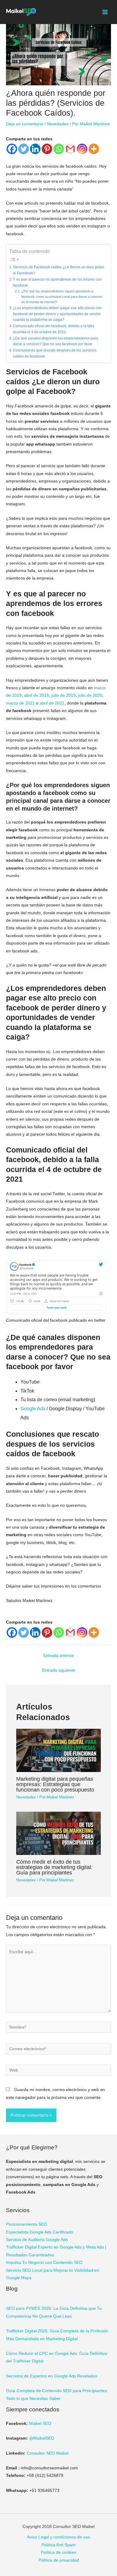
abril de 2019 (36, 695)
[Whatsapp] (59, 149)
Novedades (58, 124)
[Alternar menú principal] (105, 12)
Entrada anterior (59, 1656)
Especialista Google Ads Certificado (40, 2232)
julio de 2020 (90, 695)
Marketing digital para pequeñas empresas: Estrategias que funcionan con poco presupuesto (55, 1784)
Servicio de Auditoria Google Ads (37, 2240)
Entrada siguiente (59, 1670)
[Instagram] (82, 149)
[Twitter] (24, 149)
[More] (94, 149)
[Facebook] (12, 149)
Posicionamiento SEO (27, 2224)
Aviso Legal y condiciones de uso (58, 2537)
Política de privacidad (59, 2560)
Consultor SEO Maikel (48, 2453)
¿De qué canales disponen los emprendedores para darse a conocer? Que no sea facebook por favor (55, 341)
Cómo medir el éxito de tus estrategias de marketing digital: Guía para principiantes (54, 1867)
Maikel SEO (40, 2424)
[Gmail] (70, 149)
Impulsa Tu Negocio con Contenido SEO (44, 2262)
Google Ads (33, 1409)
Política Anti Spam (58, 2545)
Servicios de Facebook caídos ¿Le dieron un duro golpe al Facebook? (58, 270)
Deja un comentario (25, 124)
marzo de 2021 (20, 703)
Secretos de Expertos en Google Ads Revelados (52, 2376)
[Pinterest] (47, 149)
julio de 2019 (63, 695)
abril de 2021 (52, 703)
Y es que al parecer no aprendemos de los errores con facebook (57, 282)
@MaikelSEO (42, 2438)
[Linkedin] (35, 149)
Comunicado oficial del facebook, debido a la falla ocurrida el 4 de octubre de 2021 (54, 329)
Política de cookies (58, 2552)
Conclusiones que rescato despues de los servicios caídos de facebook (55, 353)
